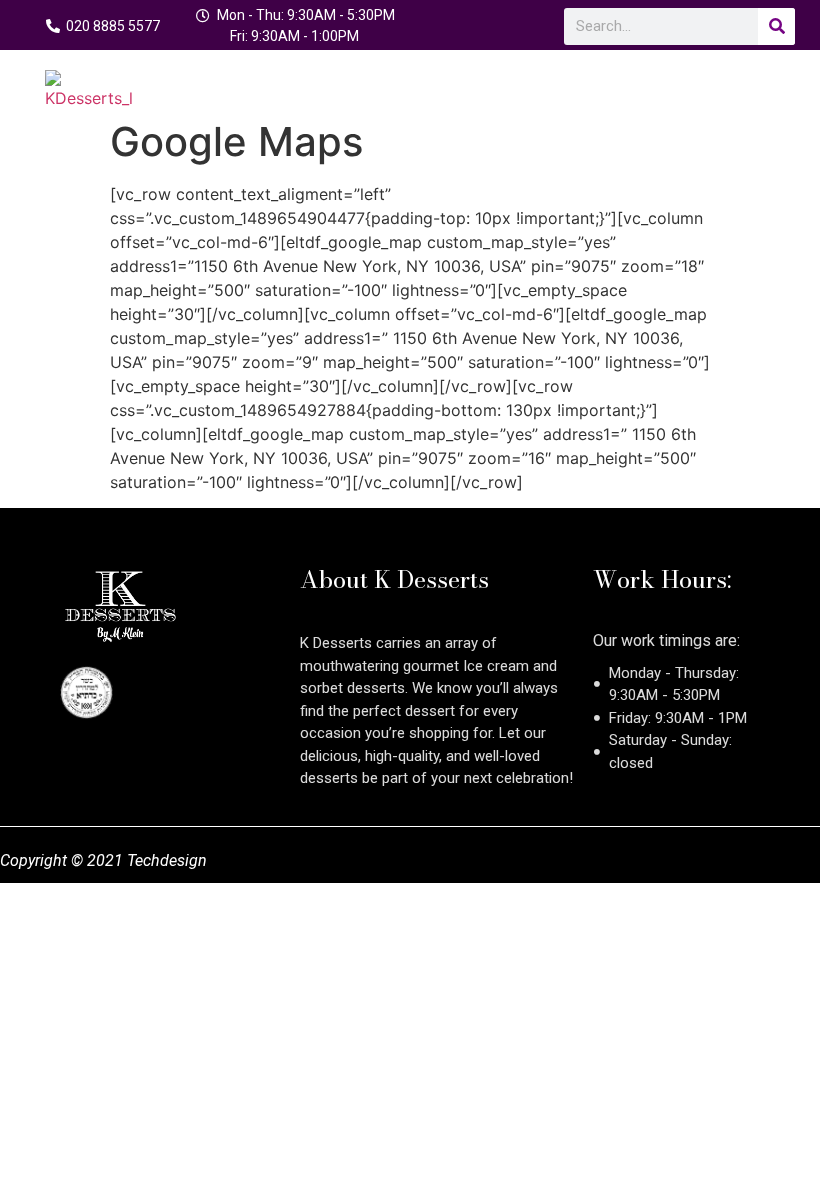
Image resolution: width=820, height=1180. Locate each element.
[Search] (776, 26)
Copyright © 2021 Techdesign (103, 860)
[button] (761, 80)
